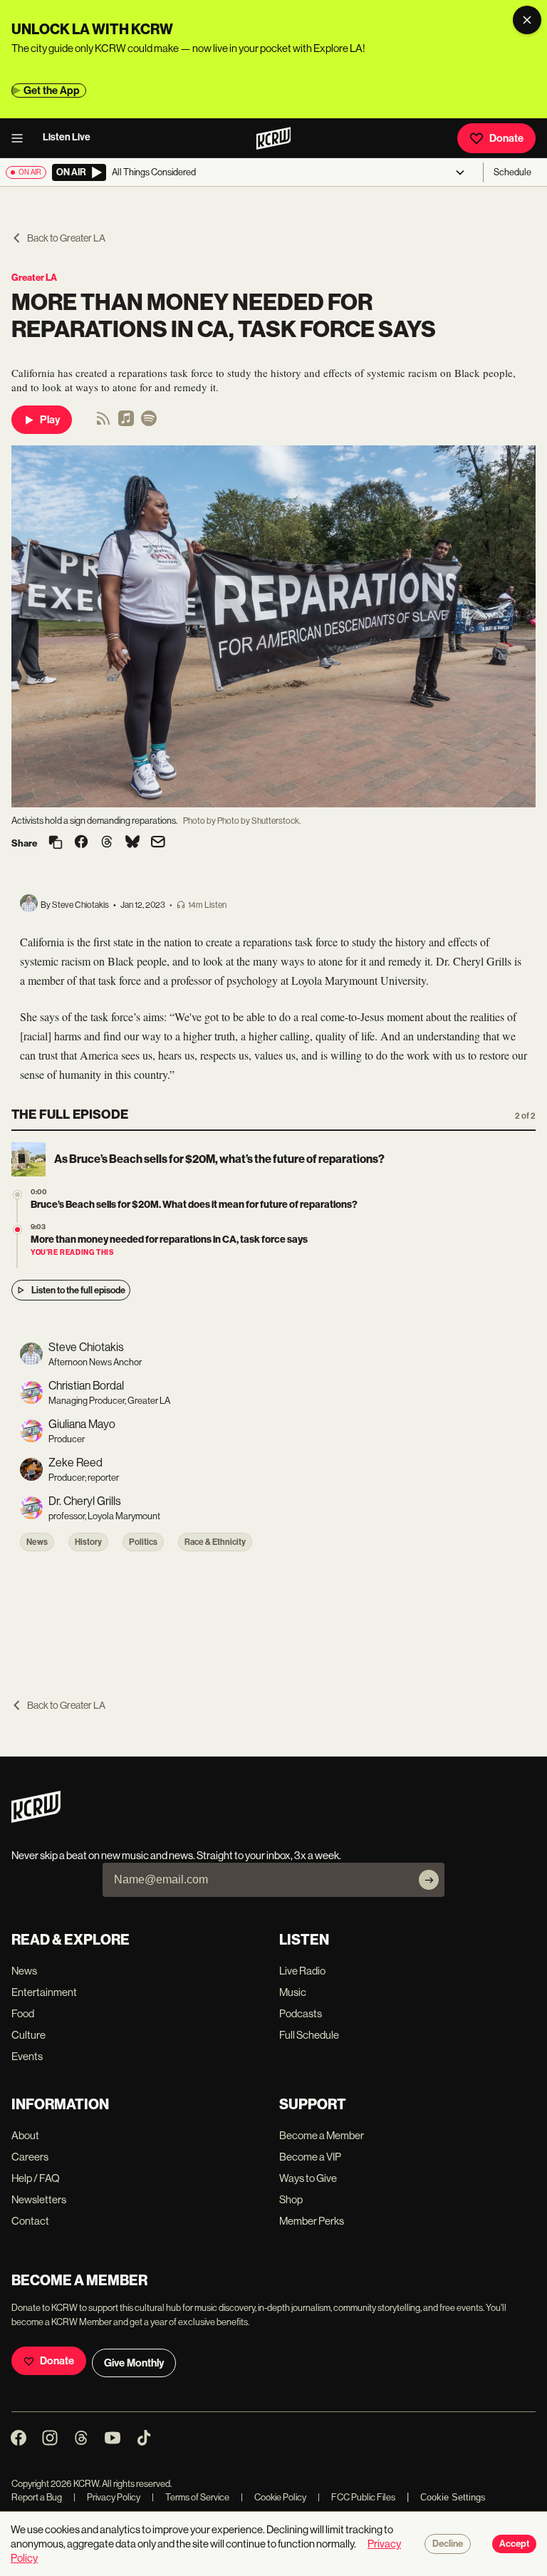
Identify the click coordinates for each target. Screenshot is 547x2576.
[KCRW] (36, 1819)
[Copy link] (56, 843)
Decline (448, 2544)
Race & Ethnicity (215, 1542)
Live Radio (302, 1971)
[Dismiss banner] (527, 20)
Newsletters (39, 2199)
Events (27, 2056)
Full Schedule (309, 2035)
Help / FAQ (36, 2178)
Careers (30, 2157)
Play (50, 420)
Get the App (52, 90)
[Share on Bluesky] (132, 843)
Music (293, 1992)
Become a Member (322, 2135)
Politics (143, 1542)
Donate (506, 138)
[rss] (103, 423)
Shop (291, 2199)
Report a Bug (37, 2497)
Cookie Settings (453, 2497)
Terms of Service (191, 2497)
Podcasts (301, 2013)
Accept (514, 2544)
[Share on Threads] (107, 843)
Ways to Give (308, 2178)
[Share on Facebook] (81, 843)
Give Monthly (134, 2363)
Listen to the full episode (78, 1290)
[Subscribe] (429, 1880)
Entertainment (44, 1992)
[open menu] (21, 138)
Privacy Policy (107, 2497)
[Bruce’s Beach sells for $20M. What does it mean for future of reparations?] (17, 1195)
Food (23, 2013)
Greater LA (34, 278)
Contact (30, 2221)
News (37, 1542)
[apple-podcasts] (126, 423)
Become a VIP (310, 2157)
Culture (28, 2035)
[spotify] (149, 423)
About (25, 2135)
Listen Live (67, 137)
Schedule (512, 172)
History (88, 1542)
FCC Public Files (356, 2497)
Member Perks (312, 2221)
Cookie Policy (273, 2497)
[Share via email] (158, 843)
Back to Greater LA (66, 238)
